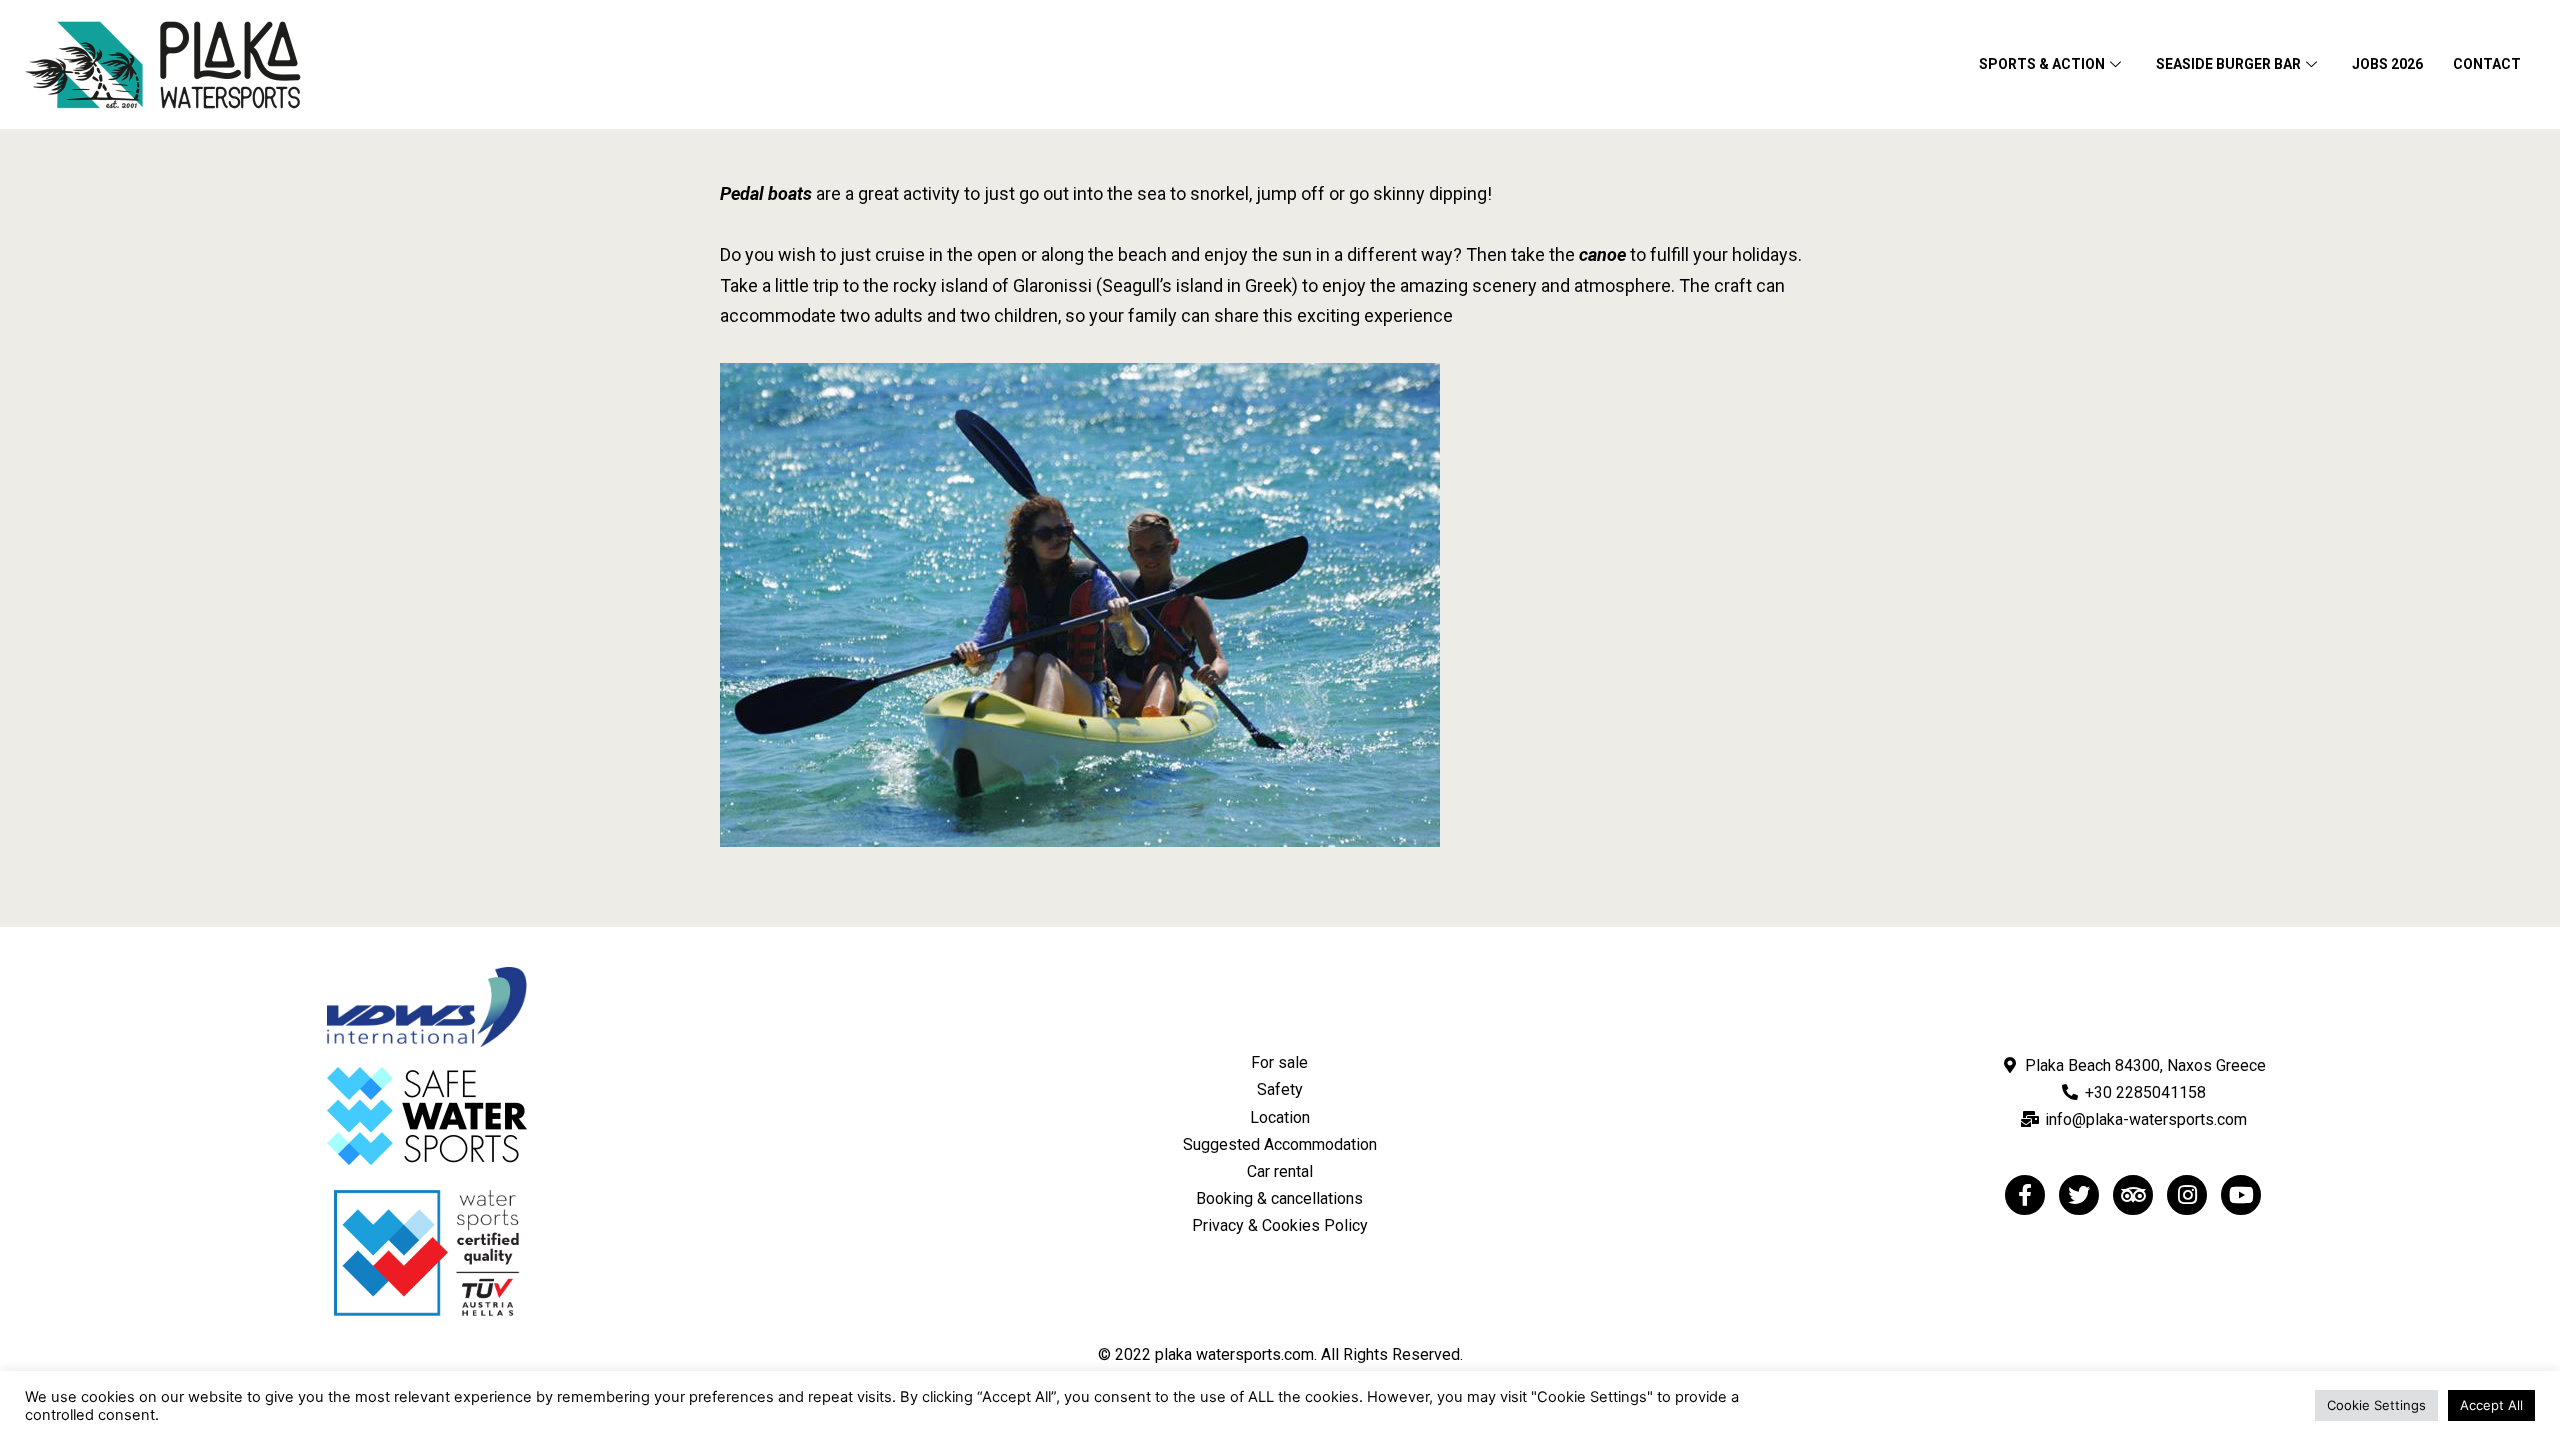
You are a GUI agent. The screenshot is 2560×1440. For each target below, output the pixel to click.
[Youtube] (2241, 1195)
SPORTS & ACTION (2042, 64)
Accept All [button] (2491, 1405)
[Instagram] (2187, 1195)
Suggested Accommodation (1280, 1144)
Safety (1280, 1089)
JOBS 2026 (2387, 64)
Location (1280, 1117)
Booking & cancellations (1279, 1198)
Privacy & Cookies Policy (1280, 1225)
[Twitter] (2079, 1195)
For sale (1279, 1062)
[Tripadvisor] (2133, 1195)
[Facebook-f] (2025, 1195)
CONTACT (2487, 64)
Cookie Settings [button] (2376, 1405)
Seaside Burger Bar (2228, 64)
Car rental (1280, 1171)
